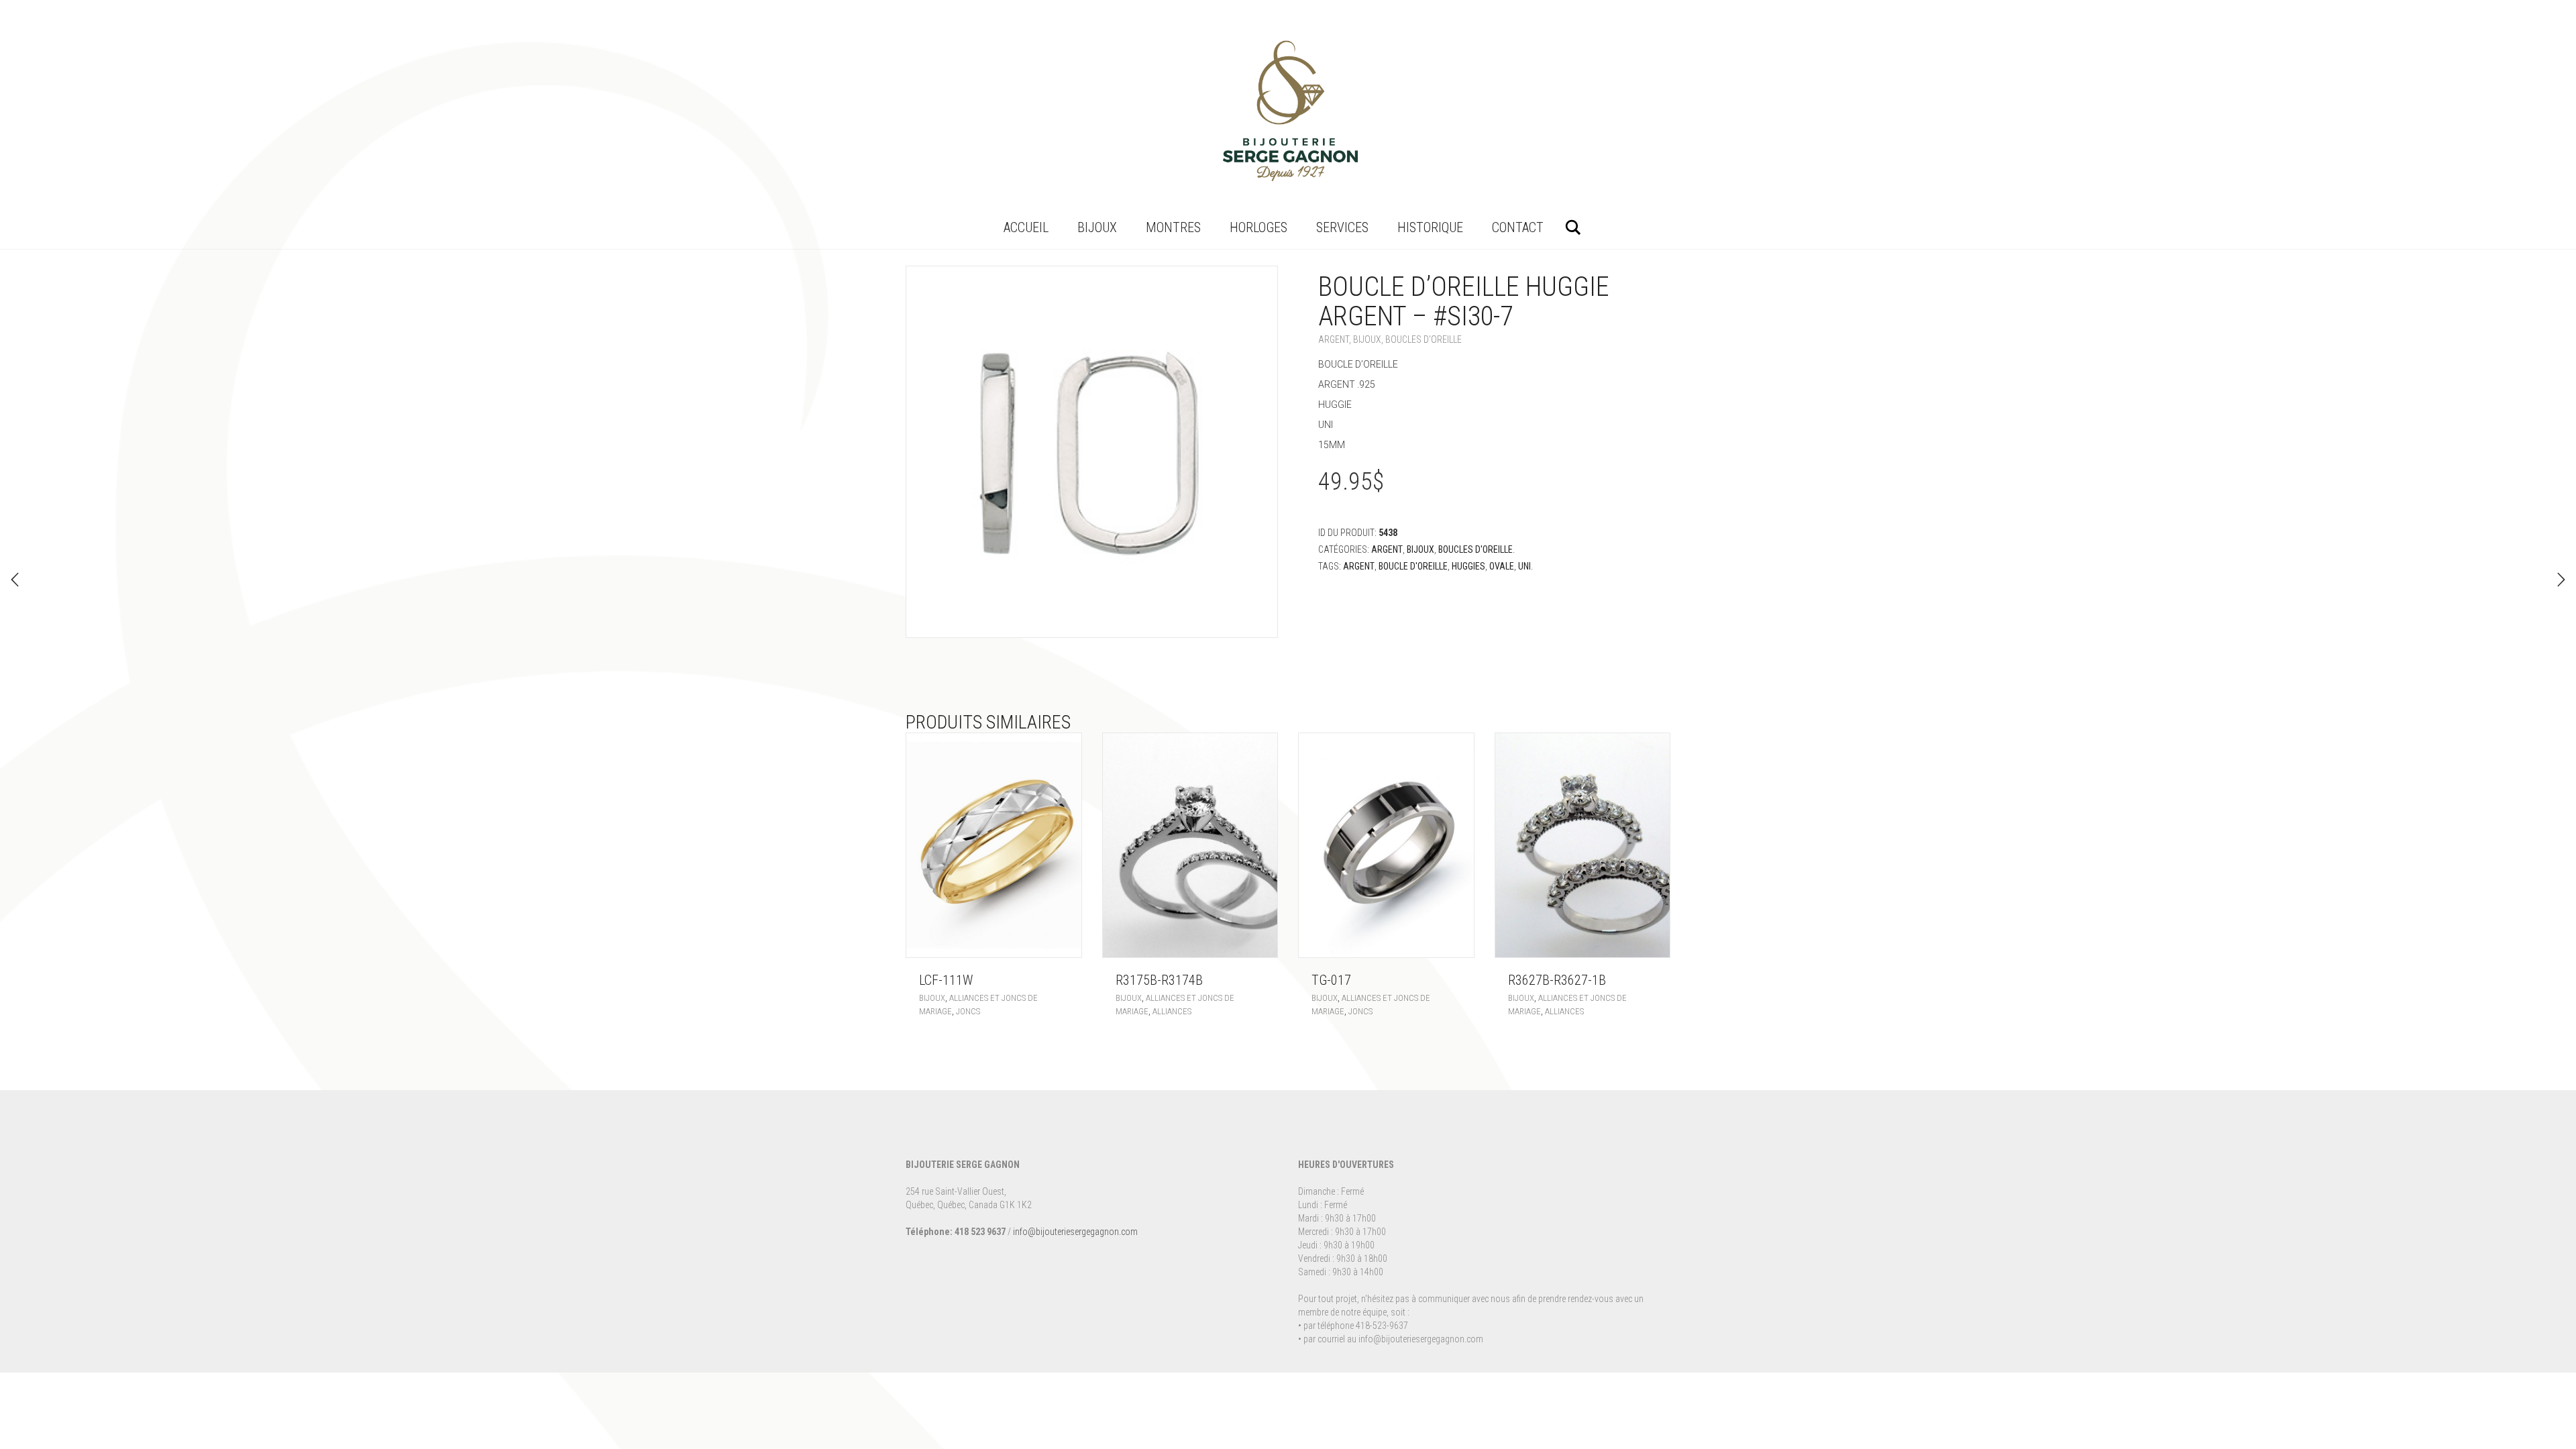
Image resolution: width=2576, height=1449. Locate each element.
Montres (1173, 227)
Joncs (968, 1011)
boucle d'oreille (1413, 566)
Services (1342, 227)
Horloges (1258, 227)
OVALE (1502, 566)
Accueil (1026, 227)
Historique (1430, 227)
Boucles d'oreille (1424, 339)
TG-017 (1331, 980)
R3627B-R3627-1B (1557, 980)
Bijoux (1097, 227)
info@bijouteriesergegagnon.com (1075, 1232)
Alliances (1172, 1011)
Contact (1518, 227)
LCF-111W (946, 980)
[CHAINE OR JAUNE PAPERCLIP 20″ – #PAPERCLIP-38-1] (2561, 580)
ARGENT (1359, 566)
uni (1524, 566)
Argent (1334, 339)
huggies (1468, 566)
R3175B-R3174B (1159, 980)
